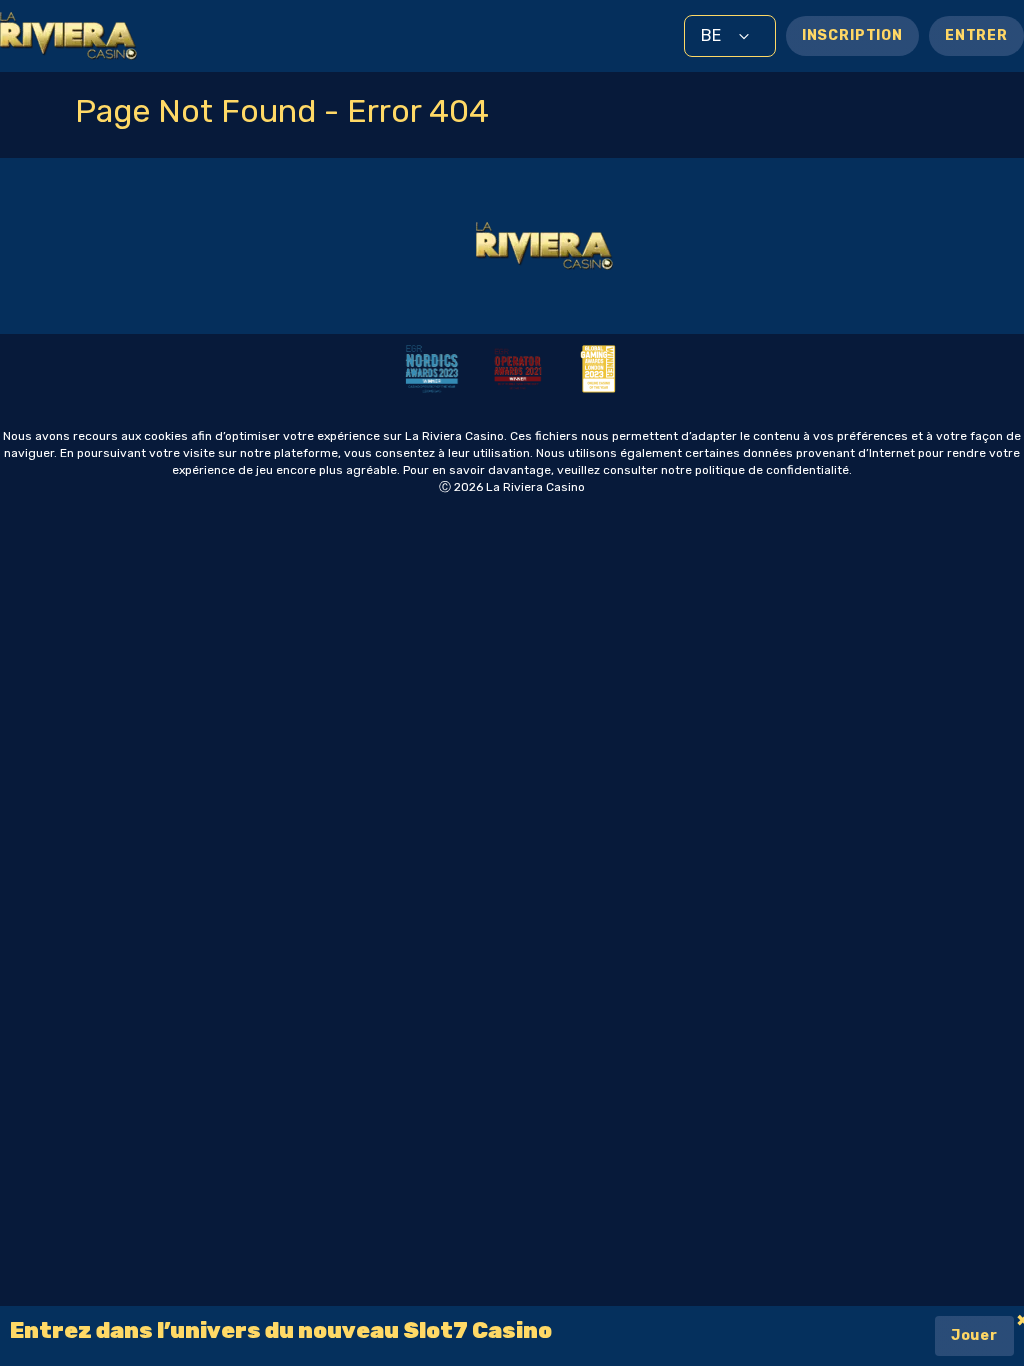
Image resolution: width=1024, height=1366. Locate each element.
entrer (976, 35)
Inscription (852, 35)
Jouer (974, 1335)
